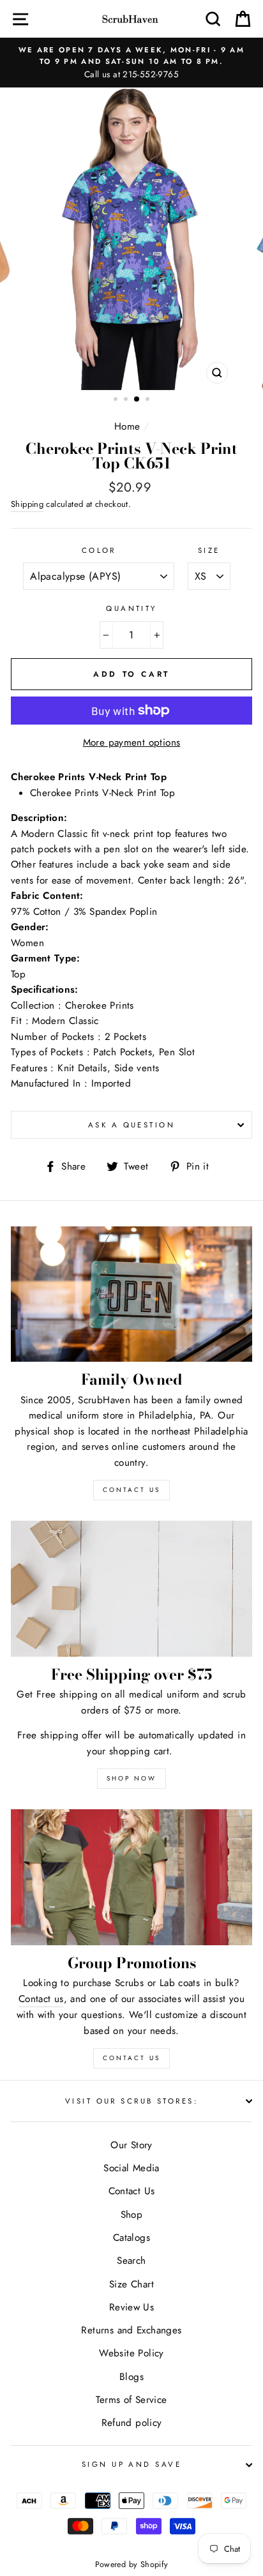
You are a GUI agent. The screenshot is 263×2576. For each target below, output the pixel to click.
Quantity (131, 608)
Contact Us (131, 2058)
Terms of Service (131, 2400)
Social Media (131, 2168)
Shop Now (131, 1778)
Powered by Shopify (132, 2565)
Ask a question (131, 1125)
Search (131, 2261)
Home (127, 426)
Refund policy (132, 2423)
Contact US (131, 1490)
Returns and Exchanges (131, 2330)
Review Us (131, 2307)
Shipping (27, 504)
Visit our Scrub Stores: (131, 2101)
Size (209, 550)
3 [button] (137, 400)
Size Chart (131, 2284)
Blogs (131, 2377)
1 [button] (117, 400)
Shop (132, 2215)
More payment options (132, 742)
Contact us (41, 1999)
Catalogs (131, 2238)
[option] (131, 63)
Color (99, 550)
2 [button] (127, 400)
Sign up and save (131, 2464)
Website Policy (131, 2353)
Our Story (131, 2145)
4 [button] (149, 400)
